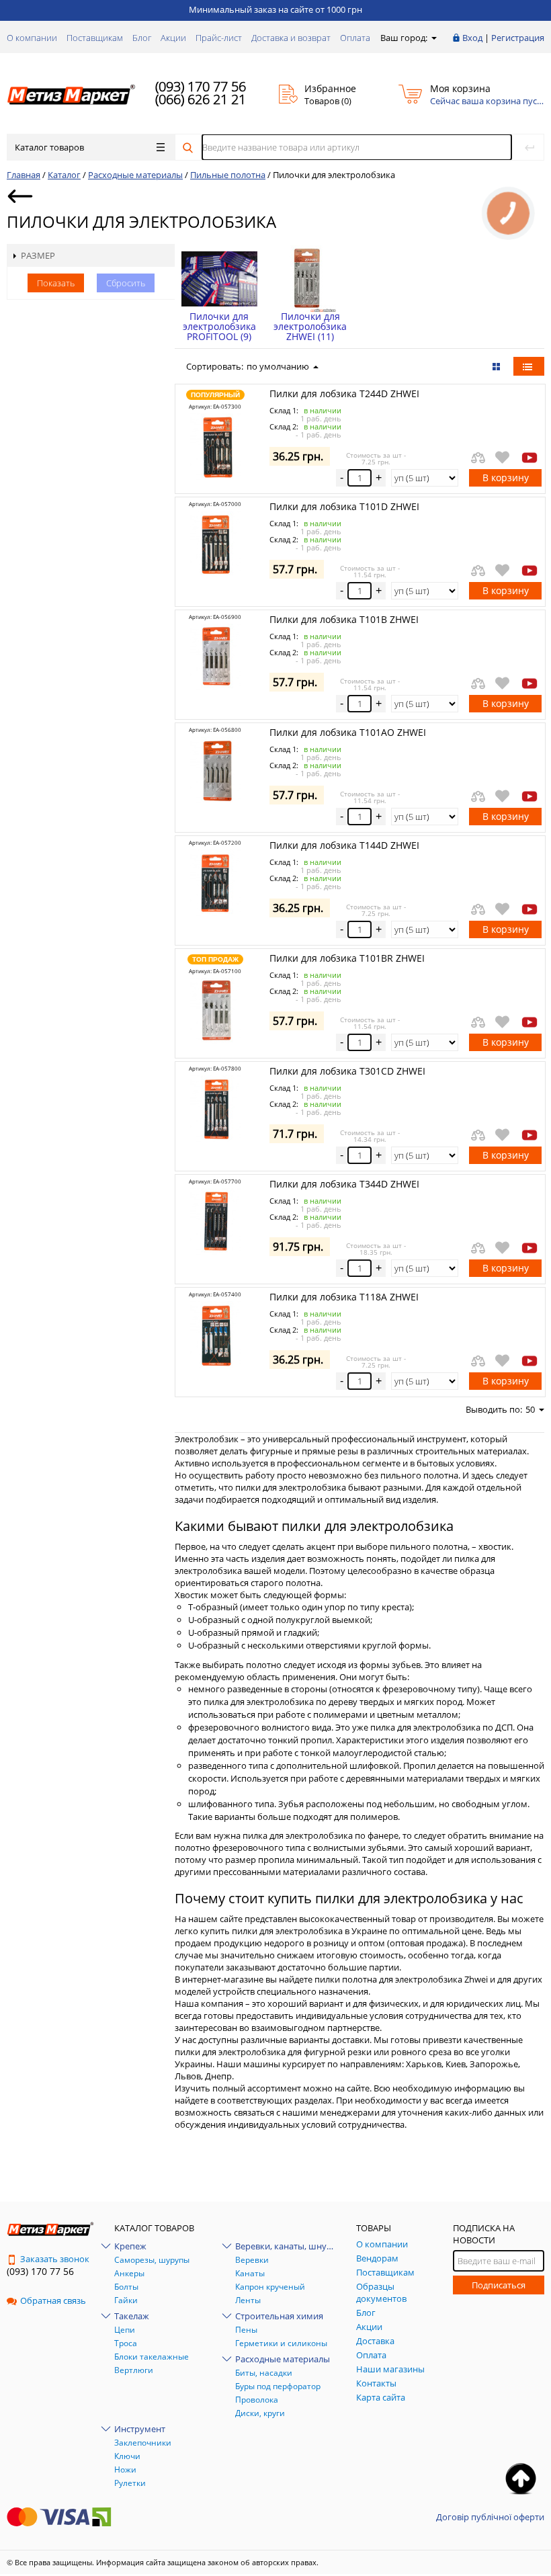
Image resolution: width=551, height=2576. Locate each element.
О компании (32, 38)
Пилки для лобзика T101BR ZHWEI (347, 958)
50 (530, 1409)
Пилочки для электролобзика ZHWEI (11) (310, 326)
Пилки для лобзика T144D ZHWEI (344, 845)
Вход (472, 38)
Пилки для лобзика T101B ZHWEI (344, 619)
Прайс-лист (219, 38)
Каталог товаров (49, 147)
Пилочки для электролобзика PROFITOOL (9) (219, 326)
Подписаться (499, 2285)
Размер (38, 255)
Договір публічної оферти (490, 2517)
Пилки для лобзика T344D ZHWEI (344, 1184)
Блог (142, 38)
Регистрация (518, 38)
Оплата (355, 38)
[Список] (529, 366)
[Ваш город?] (433, 38)
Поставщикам (95, 38)
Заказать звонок (55, 2259)
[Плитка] (498, 366)
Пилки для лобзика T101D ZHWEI (344, 506)
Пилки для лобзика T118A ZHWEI (344, 1297)
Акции (173, 38)
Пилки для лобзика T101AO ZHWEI (348, 732)
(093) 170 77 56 (201, 86)
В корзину (506, 477)
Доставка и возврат (291, 38)
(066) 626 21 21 (201, 99)
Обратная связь (53, 2300)
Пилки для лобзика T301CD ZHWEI (347, 1071)
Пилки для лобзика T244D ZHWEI (344, 393)
